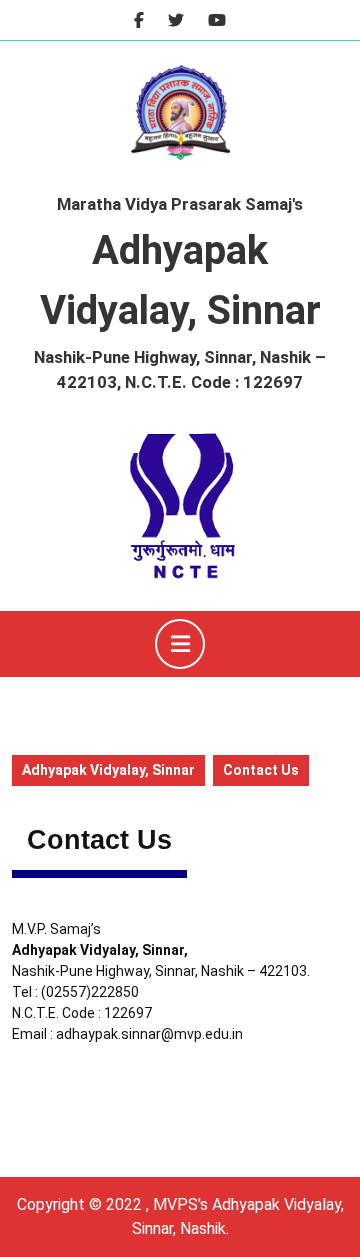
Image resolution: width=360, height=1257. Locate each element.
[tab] (180, 644)
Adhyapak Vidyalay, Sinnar (108, 770)
